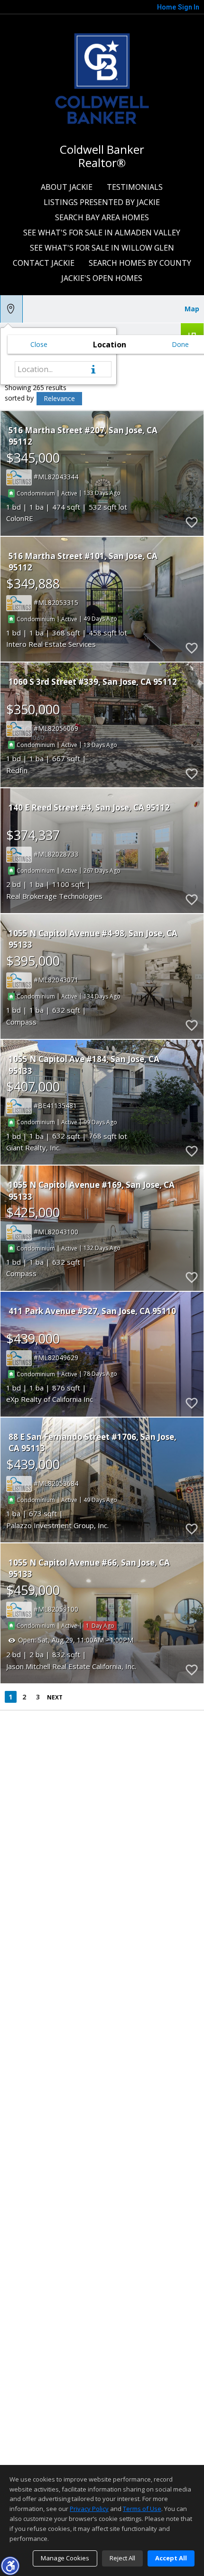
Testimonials (135, 187)
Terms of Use (142, 2509)
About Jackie (67, 187)
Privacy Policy (89, 2509)
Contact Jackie (44, 263)
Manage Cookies (65, 2558)
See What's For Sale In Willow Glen (102, 248)
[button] (10, 2566)
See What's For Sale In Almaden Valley (102, 233)
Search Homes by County (140, 263)
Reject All (122, 2558)
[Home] (102, 77)
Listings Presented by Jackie (102, 202)
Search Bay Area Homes (102, 217)
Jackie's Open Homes (102, 278)
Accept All (171, 2558)
